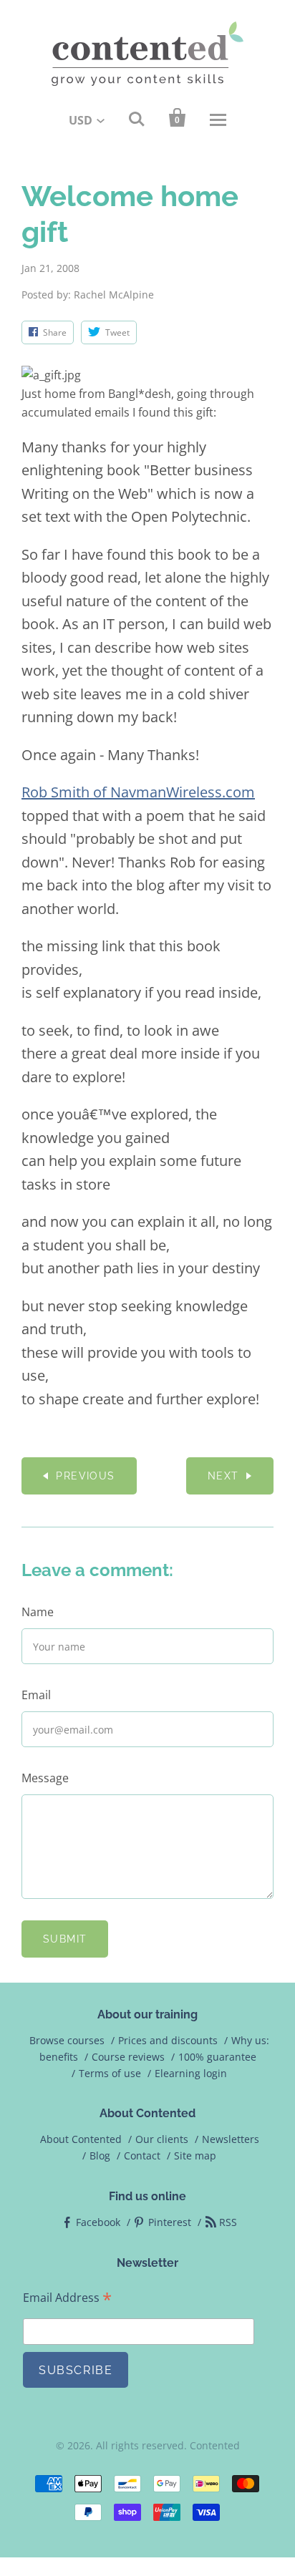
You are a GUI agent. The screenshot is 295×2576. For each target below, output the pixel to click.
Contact (142, 2155)
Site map (195, 2155)
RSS (228, 2222)
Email (36, 1695)
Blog (100, 2155)
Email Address (67, 2298)
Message (45, 1778)
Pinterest (170, 2222)
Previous (85, 1476)
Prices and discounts (168, 2040)
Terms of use (110, 2073)
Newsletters (231, 2139)
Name (38, 1612)
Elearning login (191, 2073)
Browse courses (67, 2040)
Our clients (162, 2139)
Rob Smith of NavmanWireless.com (138, 792)
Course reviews (128, 2057)
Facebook (98, 2222)
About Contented (81, 2139)
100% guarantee (217, 2057)
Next (223, 1476)
